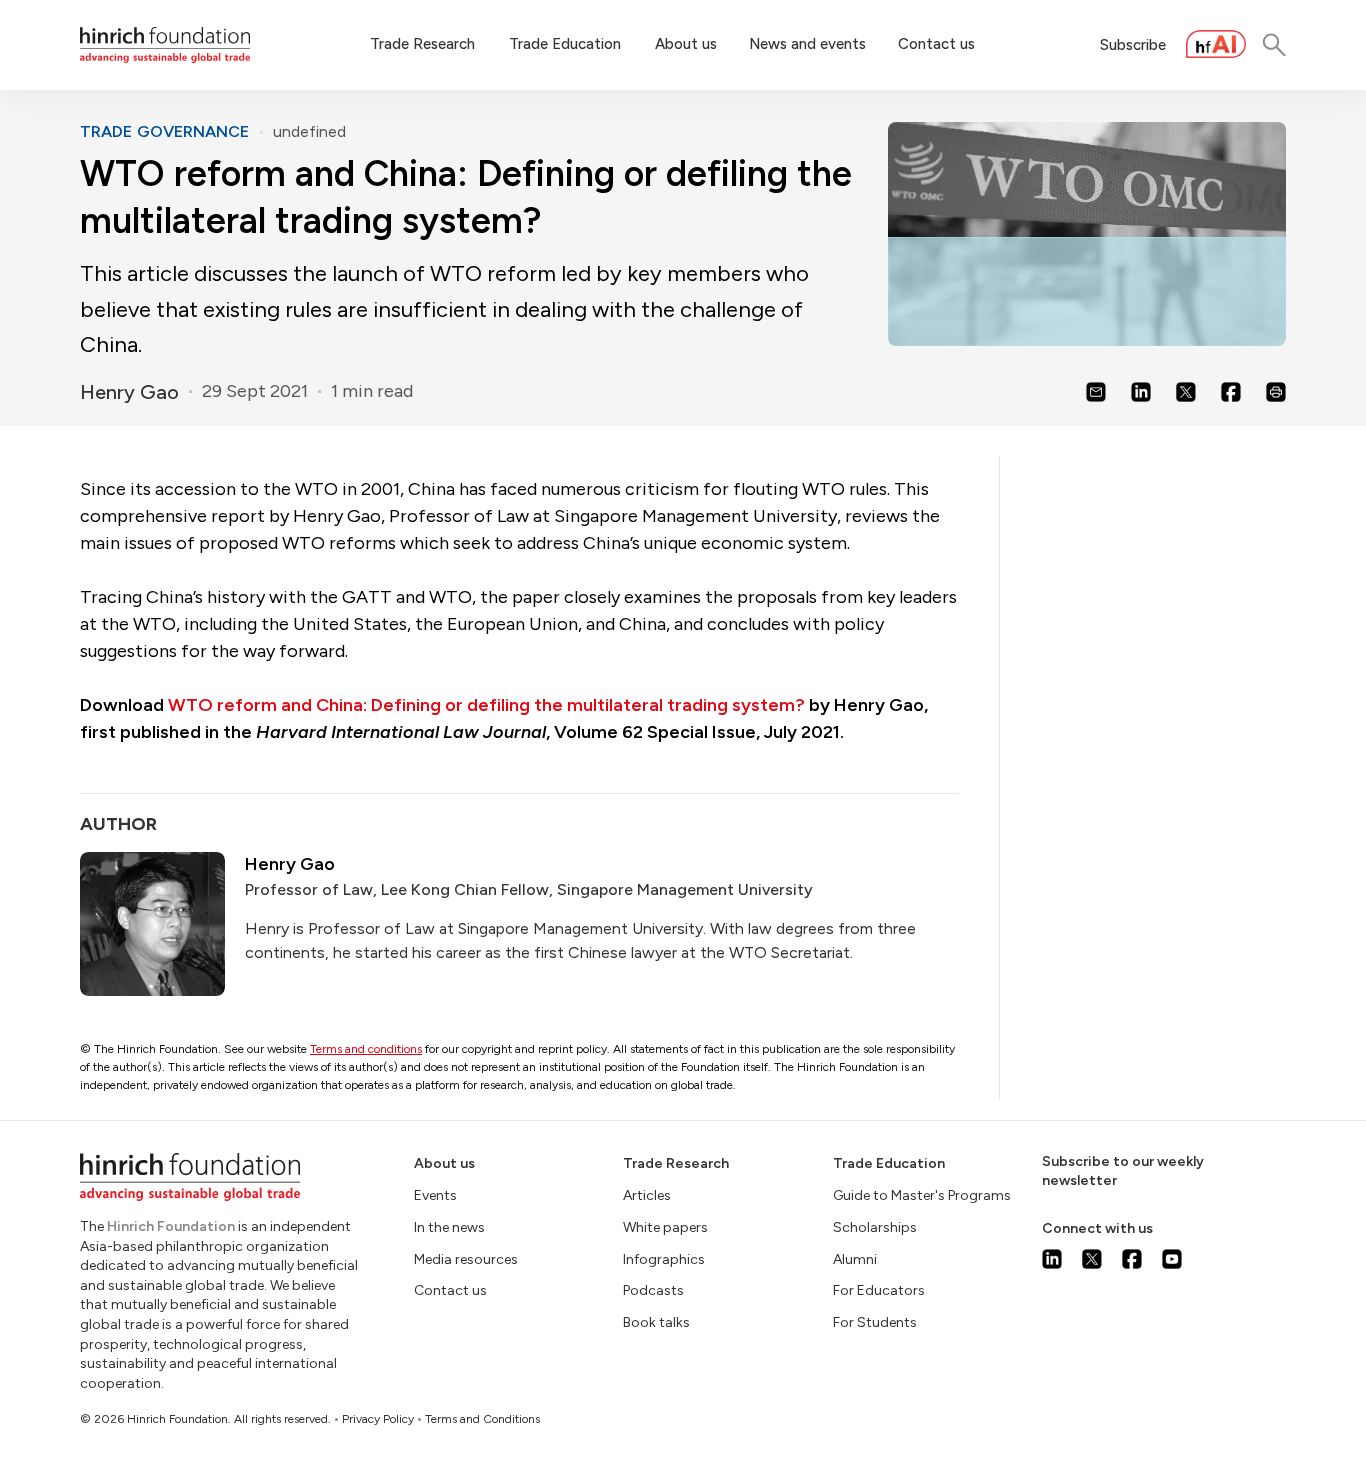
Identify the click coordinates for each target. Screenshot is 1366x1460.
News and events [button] (807, 44)
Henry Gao (129, 392)
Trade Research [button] (422, 44)
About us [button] (686, 44)
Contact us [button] (936, 44)
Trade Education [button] (565, 44)
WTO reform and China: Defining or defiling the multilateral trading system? (486, 705)
